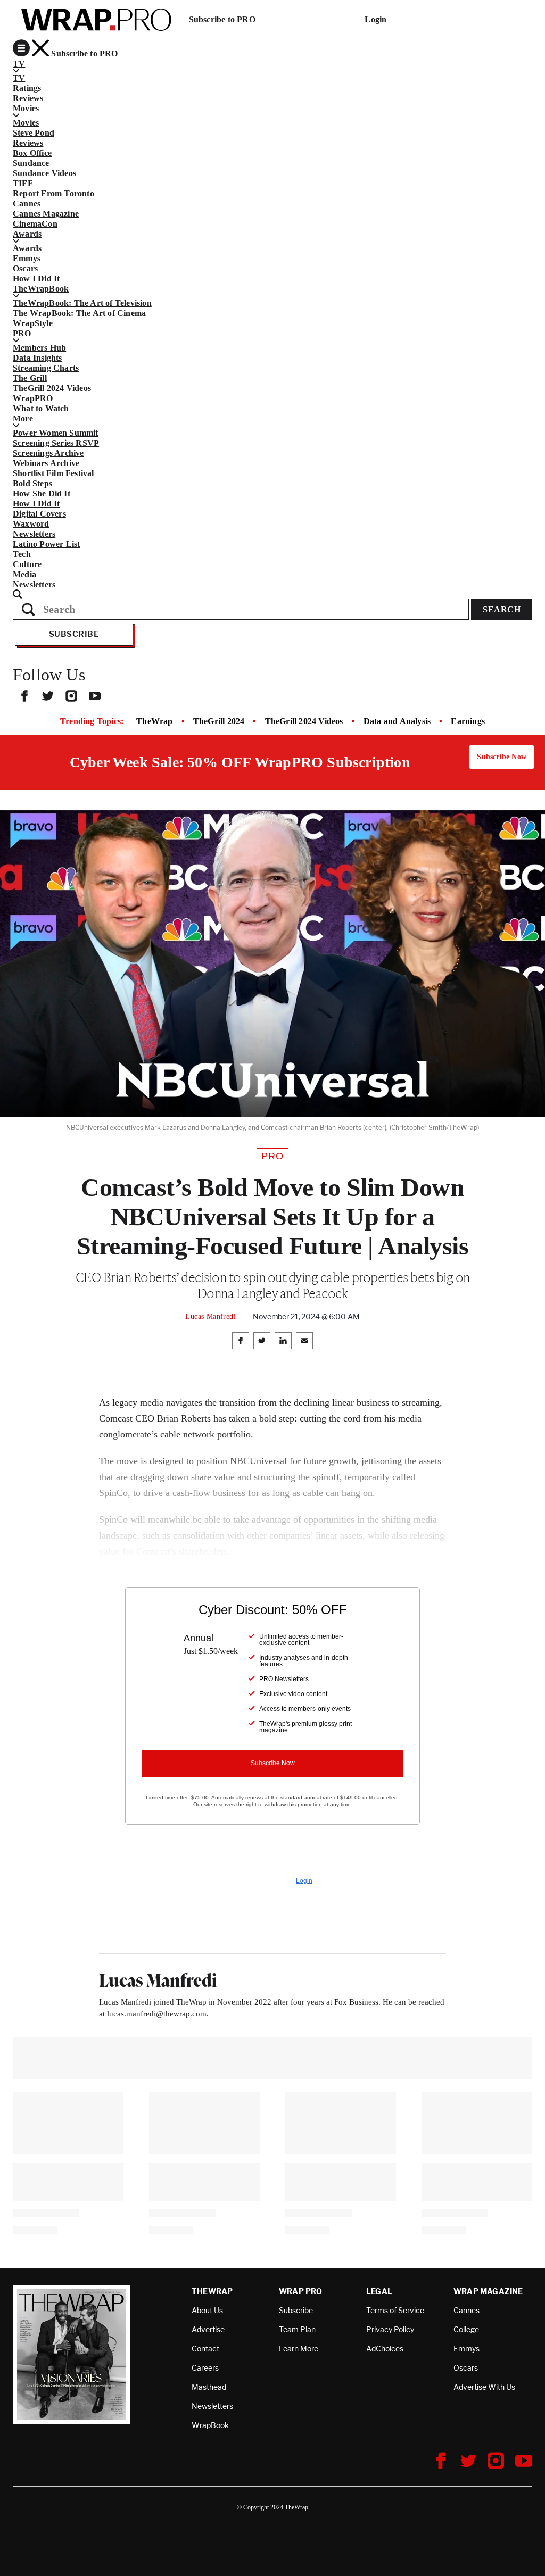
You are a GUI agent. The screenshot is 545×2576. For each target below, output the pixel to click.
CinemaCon (35, 224)
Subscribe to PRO (222, 19)
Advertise (208, 2329)
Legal (379, 2291)
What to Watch (41, 408)
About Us (207, 2310)
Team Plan (297, 2329)
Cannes (27, 203)
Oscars (25, 268)
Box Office (32, 153)
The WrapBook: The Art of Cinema (79, 313)
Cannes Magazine (46, 214)
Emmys (27, 258)
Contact (205, 2349)
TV (19, 78)
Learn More (299, 2349)
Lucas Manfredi (210, 1316)
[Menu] (21, 48)
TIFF (23, 183)
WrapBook (210, 2425)
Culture (27, 564)
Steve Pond (34, 133)
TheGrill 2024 (219, 721)
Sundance (31, 163)
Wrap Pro (301, 2291)
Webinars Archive (46, 463)
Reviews (28, 98)
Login (375, 19)
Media (24, 574)
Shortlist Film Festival (53, 473)
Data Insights (38, 358)
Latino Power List (46, 544)
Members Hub (39, 348)
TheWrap (154, 721)
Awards (27, 248)
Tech (22, 554)
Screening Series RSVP (56, 443)
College (466, 2329)
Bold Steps (32, 483)
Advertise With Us (484, 2387)
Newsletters (34, 534)
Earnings (468, 721)
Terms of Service (395, 2310)
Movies (26, 123)
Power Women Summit (56, 433)
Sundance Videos (44, 173)
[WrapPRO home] (96, 20)
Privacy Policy (390, 2329)
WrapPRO (33, 398)
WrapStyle (33, 323)
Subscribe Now (502, 757)
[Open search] (272, 594)
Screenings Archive (48, 453)
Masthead (209, 2387)
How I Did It (36, 279)
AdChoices (385, 2349)
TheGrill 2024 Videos (52, 388)
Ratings (27, 88)
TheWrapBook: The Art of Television (82, 303)
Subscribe (74, 634)
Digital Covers (39, 514)
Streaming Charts (46, 368)
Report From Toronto (53, 193)
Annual (199, 1638)
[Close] (40, 48)
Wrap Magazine (488, 2291)
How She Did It (42, 493)
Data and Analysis (397, 721)
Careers (205, 2368)
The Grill (30, 378)
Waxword (31, 524)
